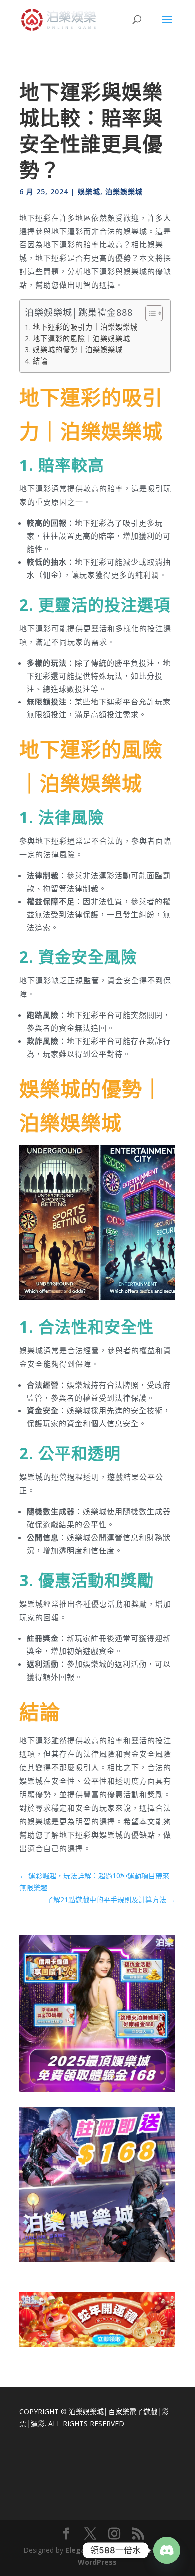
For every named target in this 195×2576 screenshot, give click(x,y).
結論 (40, 361)
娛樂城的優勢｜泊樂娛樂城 (78, 350)
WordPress (97, 2562)
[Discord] (167, 2550)
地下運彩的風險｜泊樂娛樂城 (82, 339)
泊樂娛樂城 (124, 191)
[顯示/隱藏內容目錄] (149, 313)
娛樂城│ (96, 2412)
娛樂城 (89, 191)
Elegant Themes (95, 2550)
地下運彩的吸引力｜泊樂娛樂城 (85, 327)
